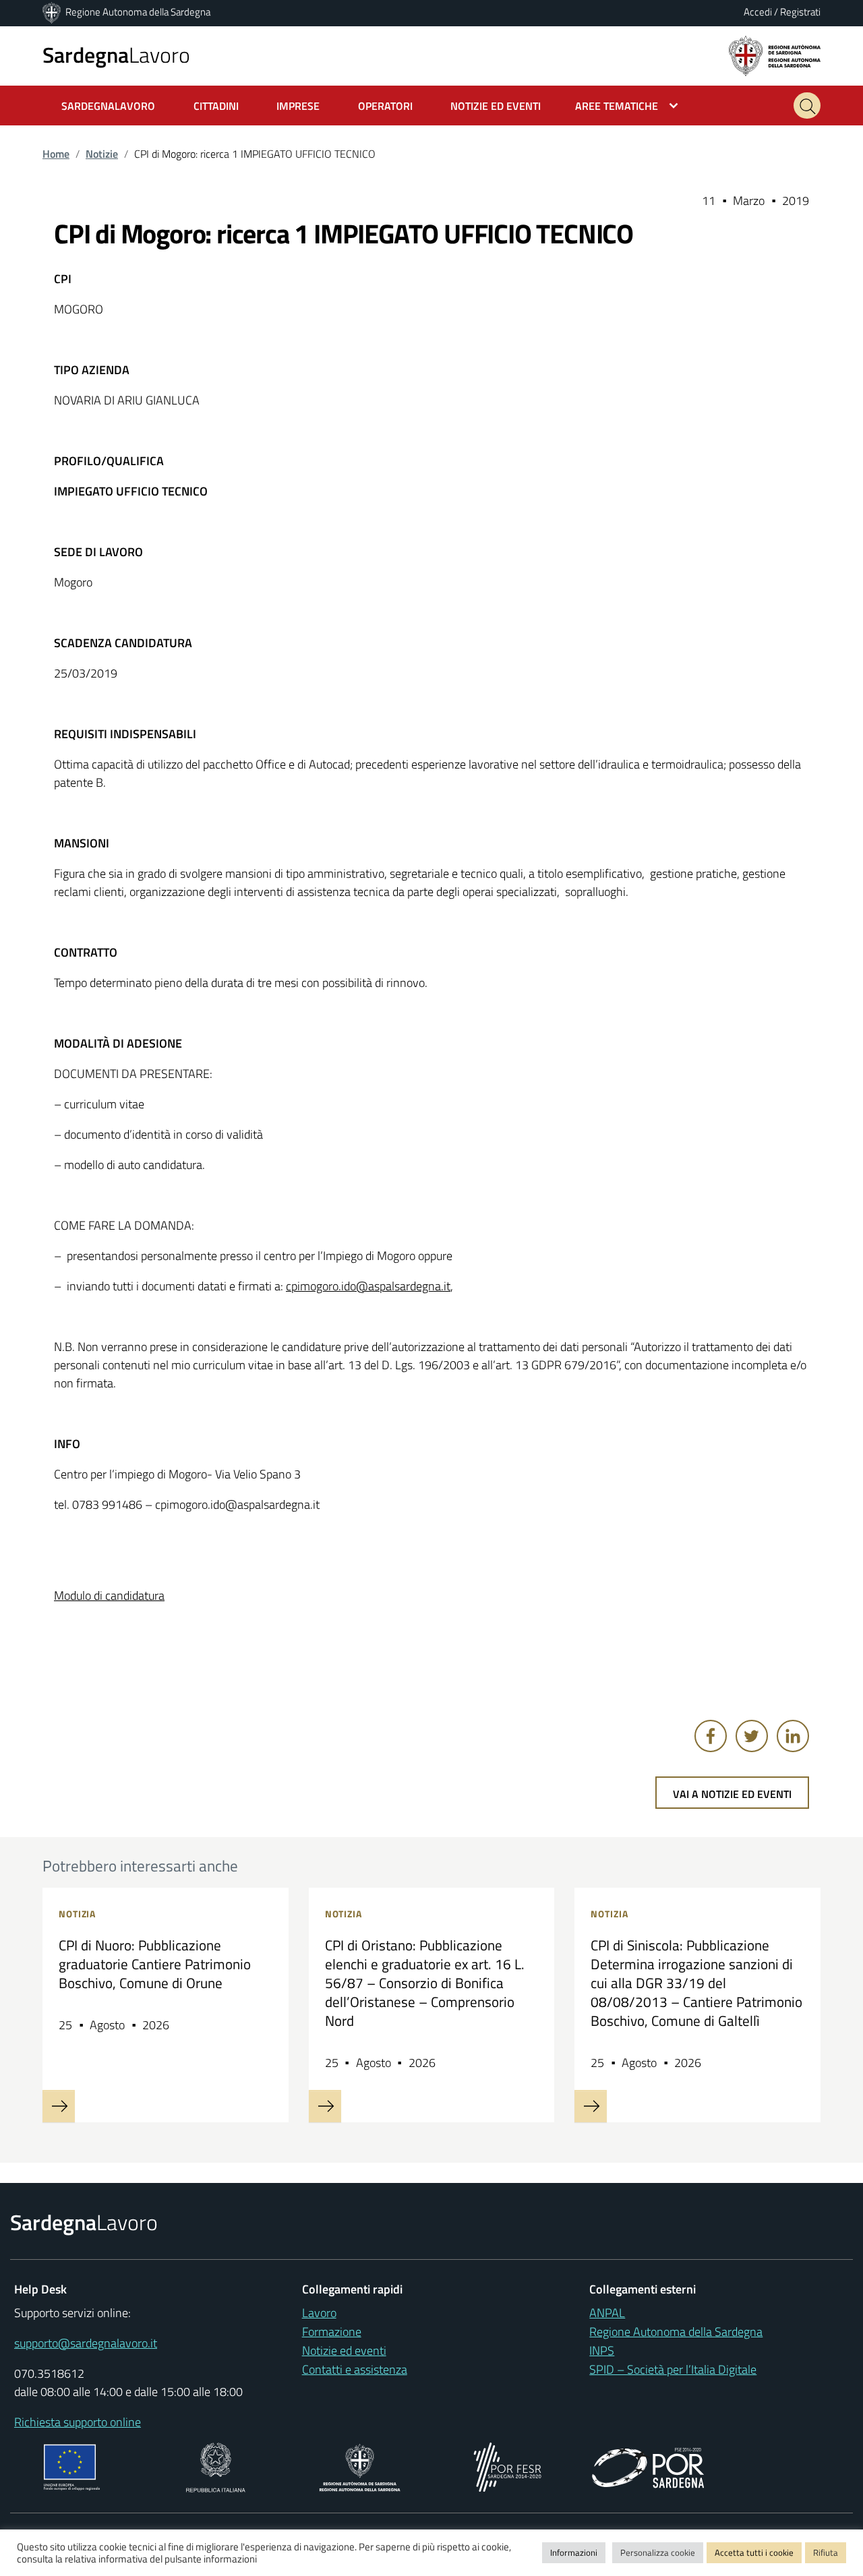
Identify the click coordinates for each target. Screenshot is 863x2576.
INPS (602, 2350)
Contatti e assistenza (355, 2369)
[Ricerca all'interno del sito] (807, 106)
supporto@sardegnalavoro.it (86, 2343)
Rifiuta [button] (826, 2552)
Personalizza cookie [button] (658, 2552)
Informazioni (574, 2552)
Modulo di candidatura (109, 1595)
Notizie (102, 154)
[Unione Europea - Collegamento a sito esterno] (72, 2466)
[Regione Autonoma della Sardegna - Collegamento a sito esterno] (360, 2466)
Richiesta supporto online (78, 2422)
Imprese (298, 106)
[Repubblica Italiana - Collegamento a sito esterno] (215, 2466)
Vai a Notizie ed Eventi (732, 1794)
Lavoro (116, 55)
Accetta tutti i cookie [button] (754, 2552)
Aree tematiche (617, 106)
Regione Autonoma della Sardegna (138, 12)
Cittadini (216, 106)
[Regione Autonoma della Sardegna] (53, 12)
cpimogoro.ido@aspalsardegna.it (368, 1286)
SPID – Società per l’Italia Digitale (673, 2369)
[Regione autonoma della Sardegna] (775, 55)
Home (56, 154)
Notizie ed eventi (344, 2350)
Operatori (385, 106)
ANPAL (607, 2313)
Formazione (332, 2332)
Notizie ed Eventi (496, 106)
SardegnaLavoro (108, 106)
